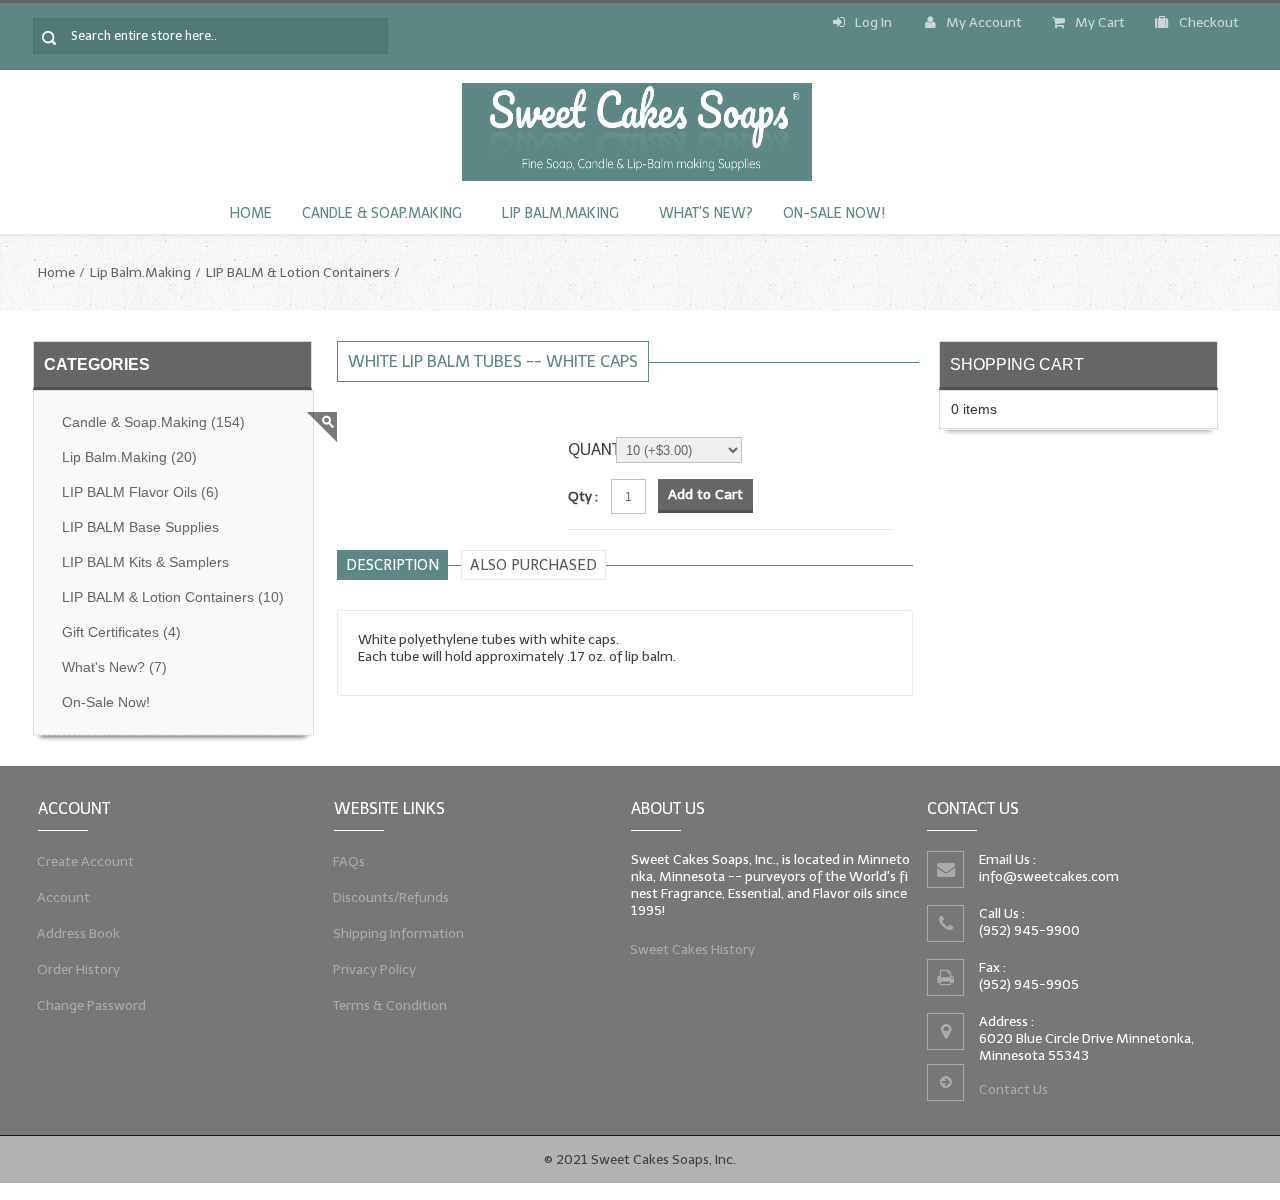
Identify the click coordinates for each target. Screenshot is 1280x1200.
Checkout (1209, 22)
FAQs (349, 861)
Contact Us (1013, 1089)
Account (64, 897)
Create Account (86, 861)
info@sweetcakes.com (1049, 876)
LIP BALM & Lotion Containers (298, 272)
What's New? (706, 213)
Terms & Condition (390, 1005)
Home (251, 213)
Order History (79, 969)
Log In (873, 22)
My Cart (1100, 22)
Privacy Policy (375, 969)
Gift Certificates (121, 632)
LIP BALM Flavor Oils (140, 492)
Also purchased (533, 565)
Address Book (79, 933)
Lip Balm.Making (560, 213)
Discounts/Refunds (391, 897)
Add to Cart (705, 494)
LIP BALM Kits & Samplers (145, 562)
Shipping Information (399, 933)
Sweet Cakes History (693, 949)
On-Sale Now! (834, 213)
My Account (984, 22)
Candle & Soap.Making (382, 213)
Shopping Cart (1017, 364)
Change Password (92, 1005)
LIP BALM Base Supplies (140, 527)
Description (392, 565)
